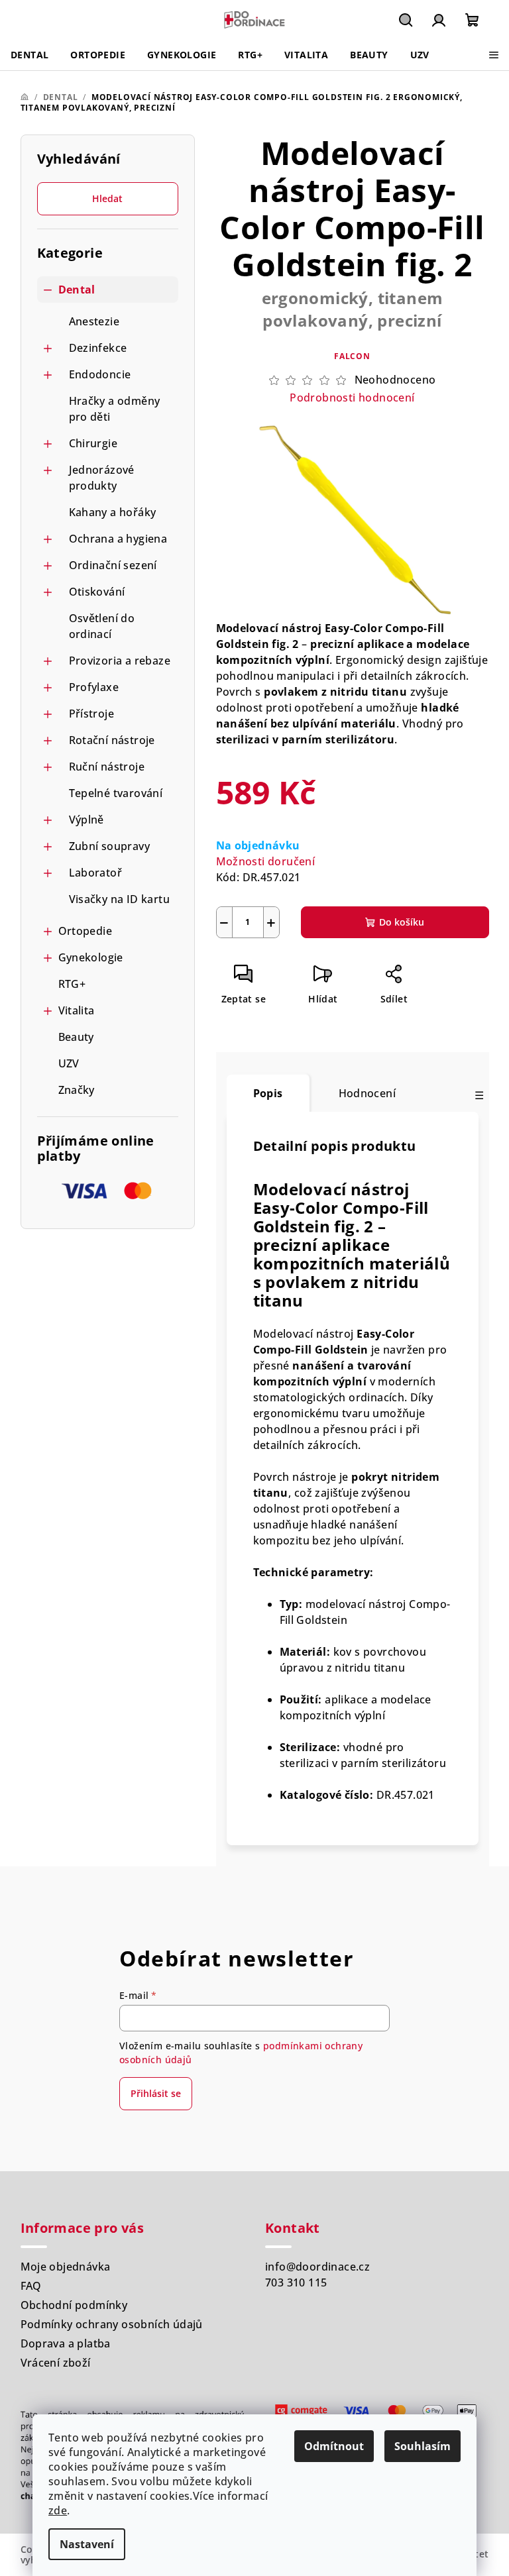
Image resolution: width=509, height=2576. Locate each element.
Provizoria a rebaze (120, 661)
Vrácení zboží (56, 2363)
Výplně (86, 820)
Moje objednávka (66, 2267)
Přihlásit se (156, 2093)
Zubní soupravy (110, 846)
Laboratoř (96, 873)
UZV (69, 1063)
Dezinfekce (98, 348)
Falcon (352, 356)
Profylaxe (94, 687)
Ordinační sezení (113, 565)
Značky (77, 1090)
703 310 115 (296, 2282)
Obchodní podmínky (74, 2305)
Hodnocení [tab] (368, 1093)
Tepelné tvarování (116, 793)
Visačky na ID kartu (120, 899)
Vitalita (77, 1010)
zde (58, 2510)
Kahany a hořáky (113, 512)
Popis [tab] (268, 1093)
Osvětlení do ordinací (102, 626)
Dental (77, 290)
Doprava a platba (66, 2343)
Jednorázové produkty (102, 478)
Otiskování (97, 592)
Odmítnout (334, 2446)
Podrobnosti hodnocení (352, 398)
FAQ (31, 2286)
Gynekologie (91, 957)
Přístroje (92, 714)
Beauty (76, 1037)
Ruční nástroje (107, 767)
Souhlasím (423, 2446)
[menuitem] (29, 55)
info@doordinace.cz (317, 2267)
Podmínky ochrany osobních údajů (112, 2324)
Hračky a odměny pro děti (115, 409)
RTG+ (72, 984)
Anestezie (94, 321)
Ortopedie (85, 931)
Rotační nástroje (112, 740)
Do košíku (402, 922)
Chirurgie (93, 443)
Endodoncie (100, 374)
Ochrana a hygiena (118, 539)
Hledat (107, 198)
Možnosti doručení (266, 861)
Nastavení (87, 2544)
